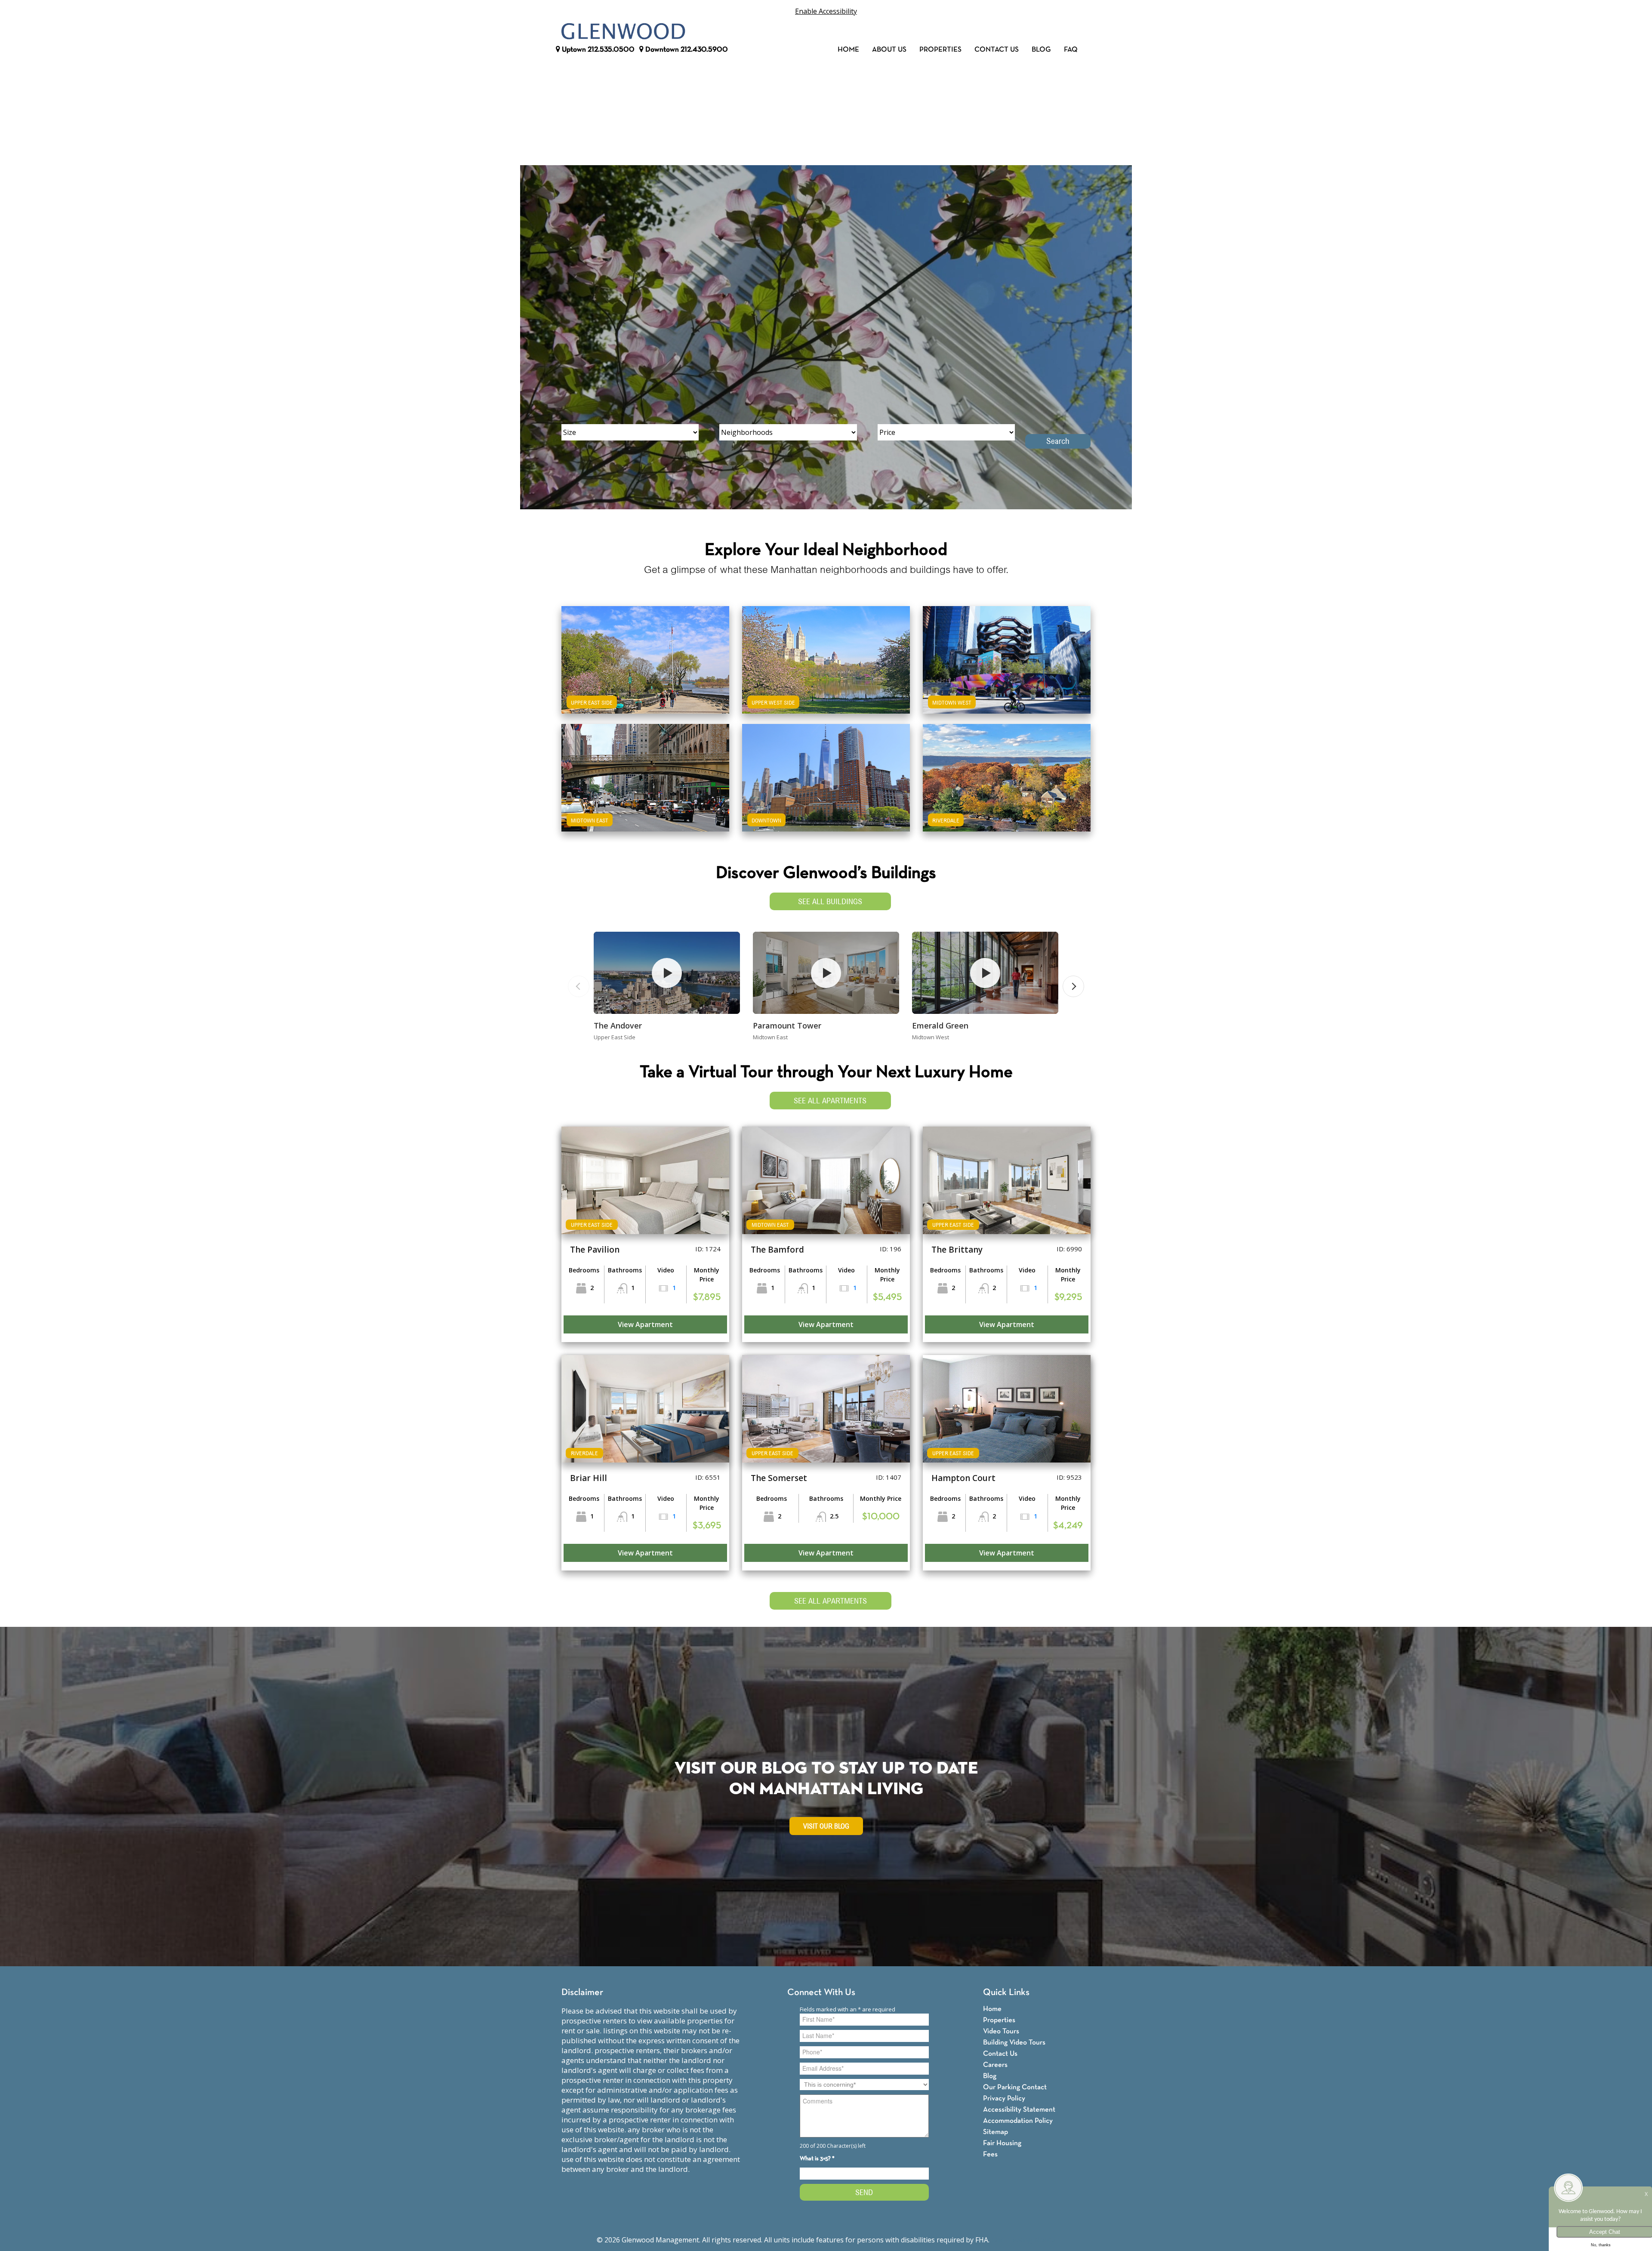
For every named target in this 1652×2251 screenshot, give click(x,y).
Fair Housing (1002, 2143)
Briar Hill (589, 1478)
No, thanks (1601, 2245)
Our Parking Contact (1015, 2087)
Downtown (686, 50)
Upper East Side (592, 702)
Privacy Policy (1004, 2099)
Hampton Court (963, 1478)
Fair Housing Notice (1023, 2240)
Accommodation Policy (1018, 2121)
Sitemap (996, 2132)
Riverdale (946, 820)
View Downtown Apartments (826, 793)
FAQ (1071, 50)
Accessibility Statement (1019, 2110)
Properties (940, 50)
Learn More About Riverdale (1007, 769)
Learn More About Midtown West (1007, 651)
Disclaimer (582, 1993)
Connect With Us (821, 1993)
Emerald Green (940, 1025)
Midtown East (590, 820)
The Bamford (777, 1250)
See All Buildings (830, 901)
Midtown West (952, 702)
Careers (995, 2065)
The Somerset (779, 1478)
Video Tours (1001, 2031)
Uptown (597, 50)
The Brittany (957, 1250)
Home (848, 50)
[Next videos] (1073, 986)
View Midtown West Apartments (1007, 675)
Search (1058, 441)
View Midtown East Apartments (645, 793)
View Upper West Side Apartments (826, 675)
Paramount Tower (787, 1025)
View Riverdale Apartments (1007, 793)
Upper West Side (773, 702)
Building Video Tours (1014, 2043)
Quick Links (1006, 1993)
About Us (889, 50)
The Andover (618, 1025)
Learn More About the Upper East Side (645, 651)
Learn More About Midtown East (646, 769)
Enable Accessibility (826, 11)
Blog (1041, 50)
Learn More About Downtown (826, 769)
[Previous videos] (579, 986)
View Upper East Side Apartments (646, 675)
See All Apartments (830, 1101)
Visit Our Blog (826, 1826)
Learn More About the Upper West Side (826, 651)
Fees (990, 2154)
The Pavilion (595, 1250)
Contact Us (997, 50)
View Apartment (645, 1324)
